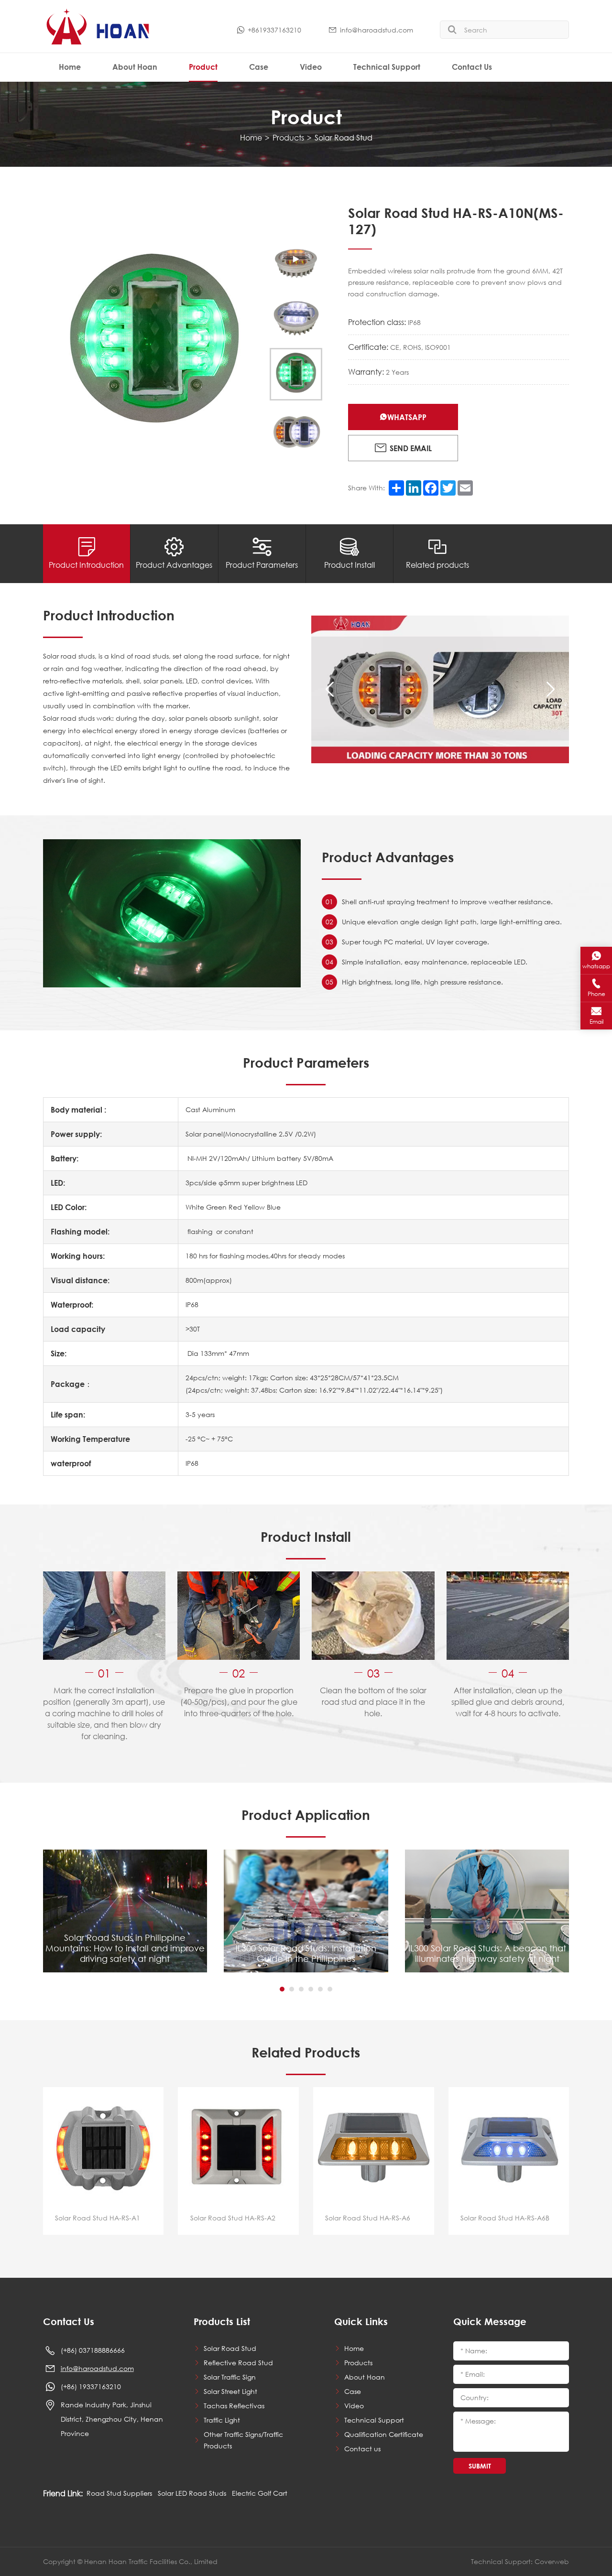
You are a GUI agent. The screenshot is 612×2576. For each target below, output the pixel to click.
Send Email (411, 448)
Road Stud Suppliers (119, 2493)
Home (70, 67)
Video (311, 67)
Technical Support (387, 67)
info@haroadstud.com (377, 30)
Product (203, 67)
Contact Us (472, 67)
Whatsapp (407, 417)
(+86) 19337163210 (91, 2387)
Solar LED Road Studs (192, 2493)
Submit (480, 2466)
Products (288, 137)
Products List (222, 2322)
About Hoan (135, 67)
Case (259, 67)
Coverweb (552, 2561)
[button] (330, 690)
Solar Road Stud (344, 137)
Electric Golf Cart (260, 2493)
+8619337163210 (274, 30)
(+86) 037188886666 (93, 2350)
